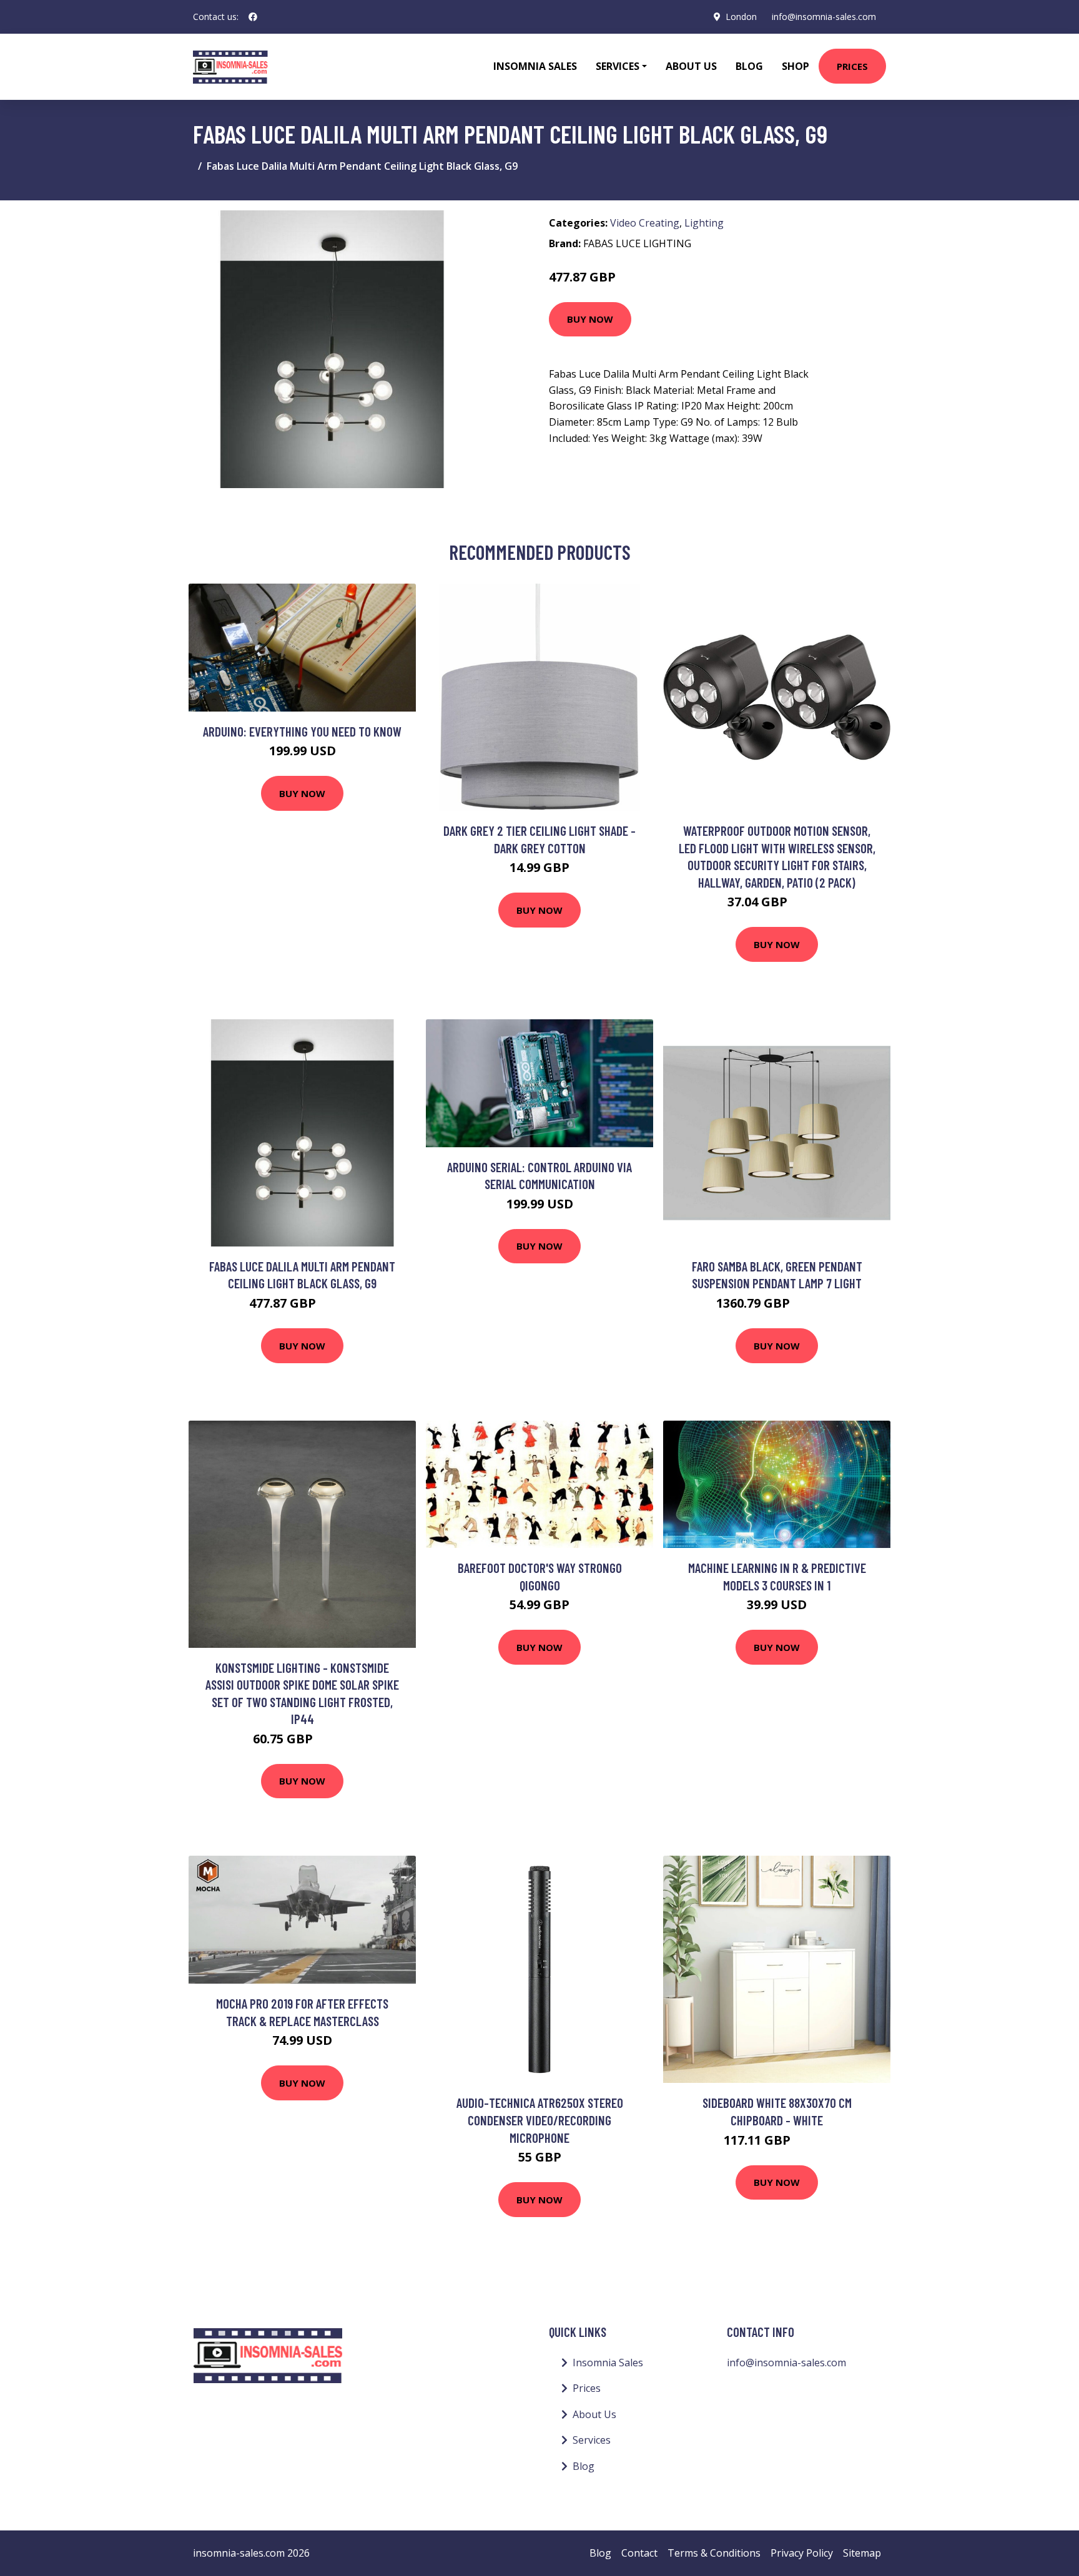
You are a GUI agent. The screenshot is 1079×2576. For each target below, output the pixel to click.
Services (592, 2440)
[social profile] (253, 17)
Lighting (704, 223)
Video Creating (645, 223)
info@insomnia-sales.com (824, 17)
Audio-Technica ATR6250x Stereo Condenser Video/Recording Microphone (540, 2120)
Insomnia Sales (535, 66)
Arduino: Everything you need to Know (302, 731)
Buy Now (590, 319)
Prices (852, 66)
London (741, 17)
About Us (691, 66)
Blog (749, 66)
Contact (639, 2553)
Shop (796, 66)
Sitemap (862, 2553)
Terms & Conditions (714, 2553)
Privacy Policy (802, 2553)
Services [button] (618, 66)
